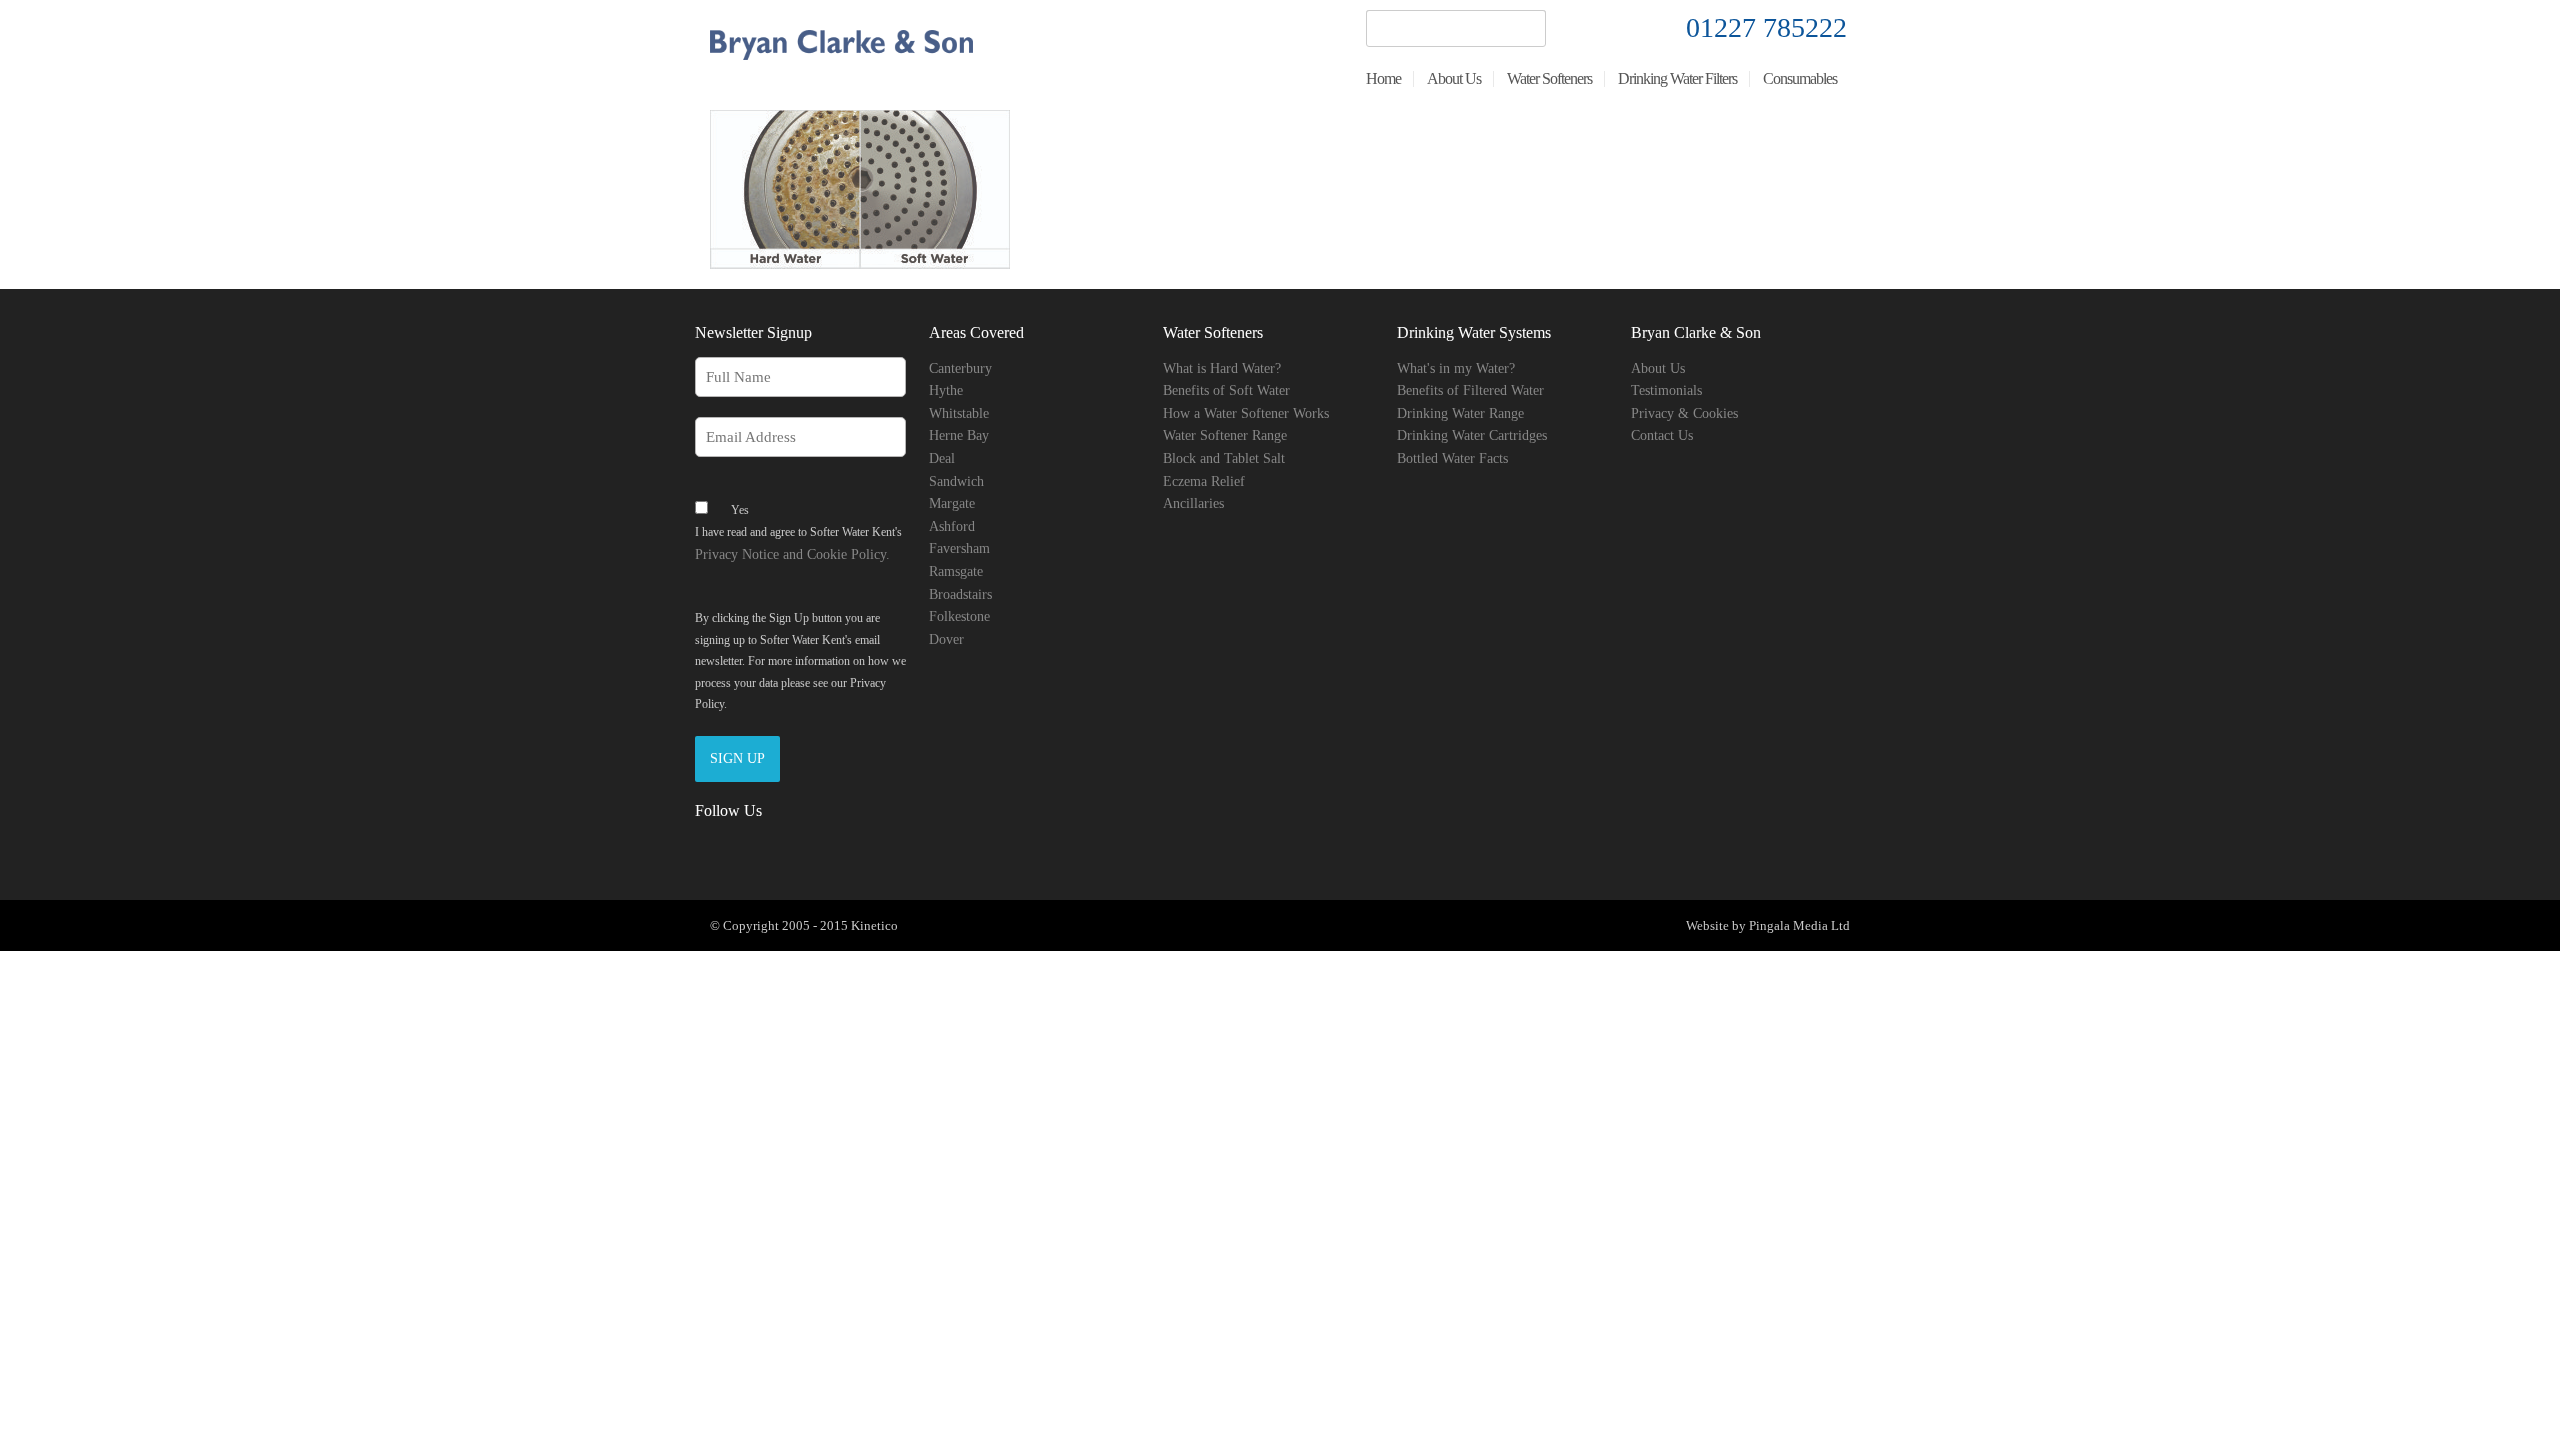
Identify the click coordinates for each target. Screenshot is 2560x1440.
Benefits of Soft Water (1226, 390)
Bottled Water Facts (1452, 458)
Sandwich (956, 481)
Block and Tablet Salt (1224, 458)
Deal (942, 458)
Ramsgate (956, 571)
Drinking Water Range (1460, 413)
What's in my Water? (1456, 368)
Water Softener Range (1225, 435)
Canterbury (960, 368)
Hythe (946, 390)
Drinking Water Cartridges (1472, 435)
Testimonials (1666, 390)
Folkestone (959, 616)
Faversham (959, 548)
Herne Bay (959, 435)
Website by (1716, 925)
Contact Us (1662, 435)
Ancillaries (1193, 503)
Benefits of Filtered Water (1470, 390)
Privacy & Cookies (1684, 413)
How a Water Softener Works (1246, 413)
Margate (952, 503)
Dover (946, 639)
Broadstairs (960, 594)
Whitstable (959, 413)
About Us (1658, 368)
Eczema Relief (1204, 481)
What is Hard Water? (1222, 368)
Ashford (952, 526)
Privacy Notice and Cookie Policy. (792, 554)
